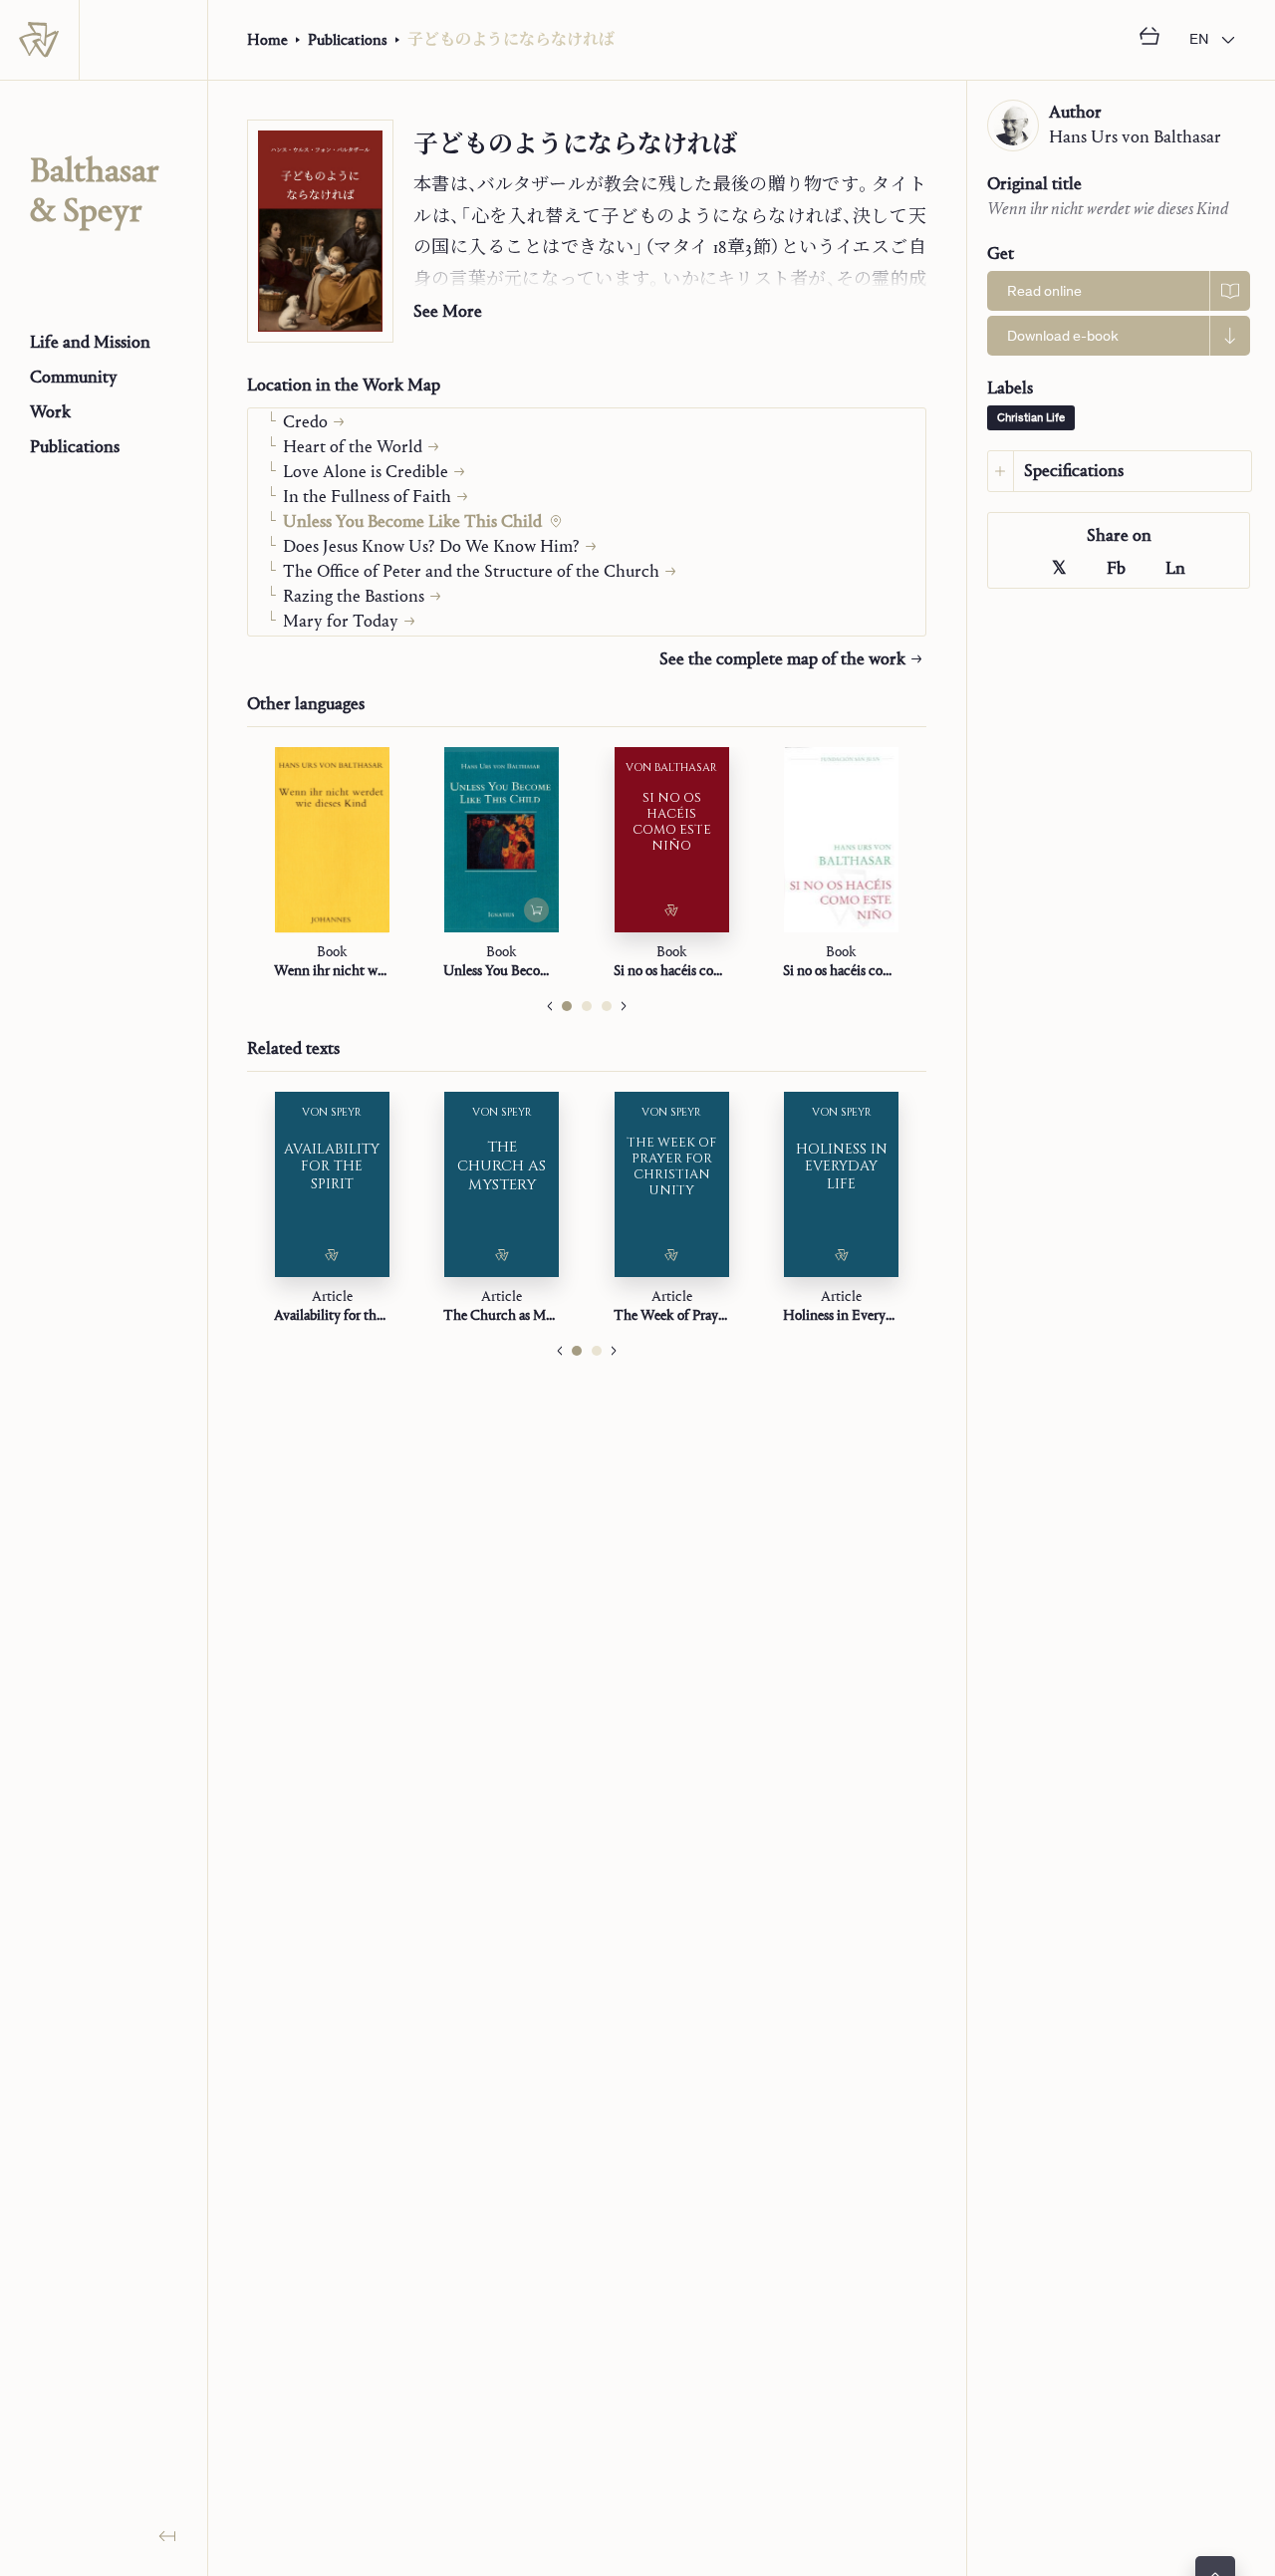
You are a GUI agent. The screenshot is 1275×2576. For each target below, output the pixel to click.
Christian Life (1031, 418)
